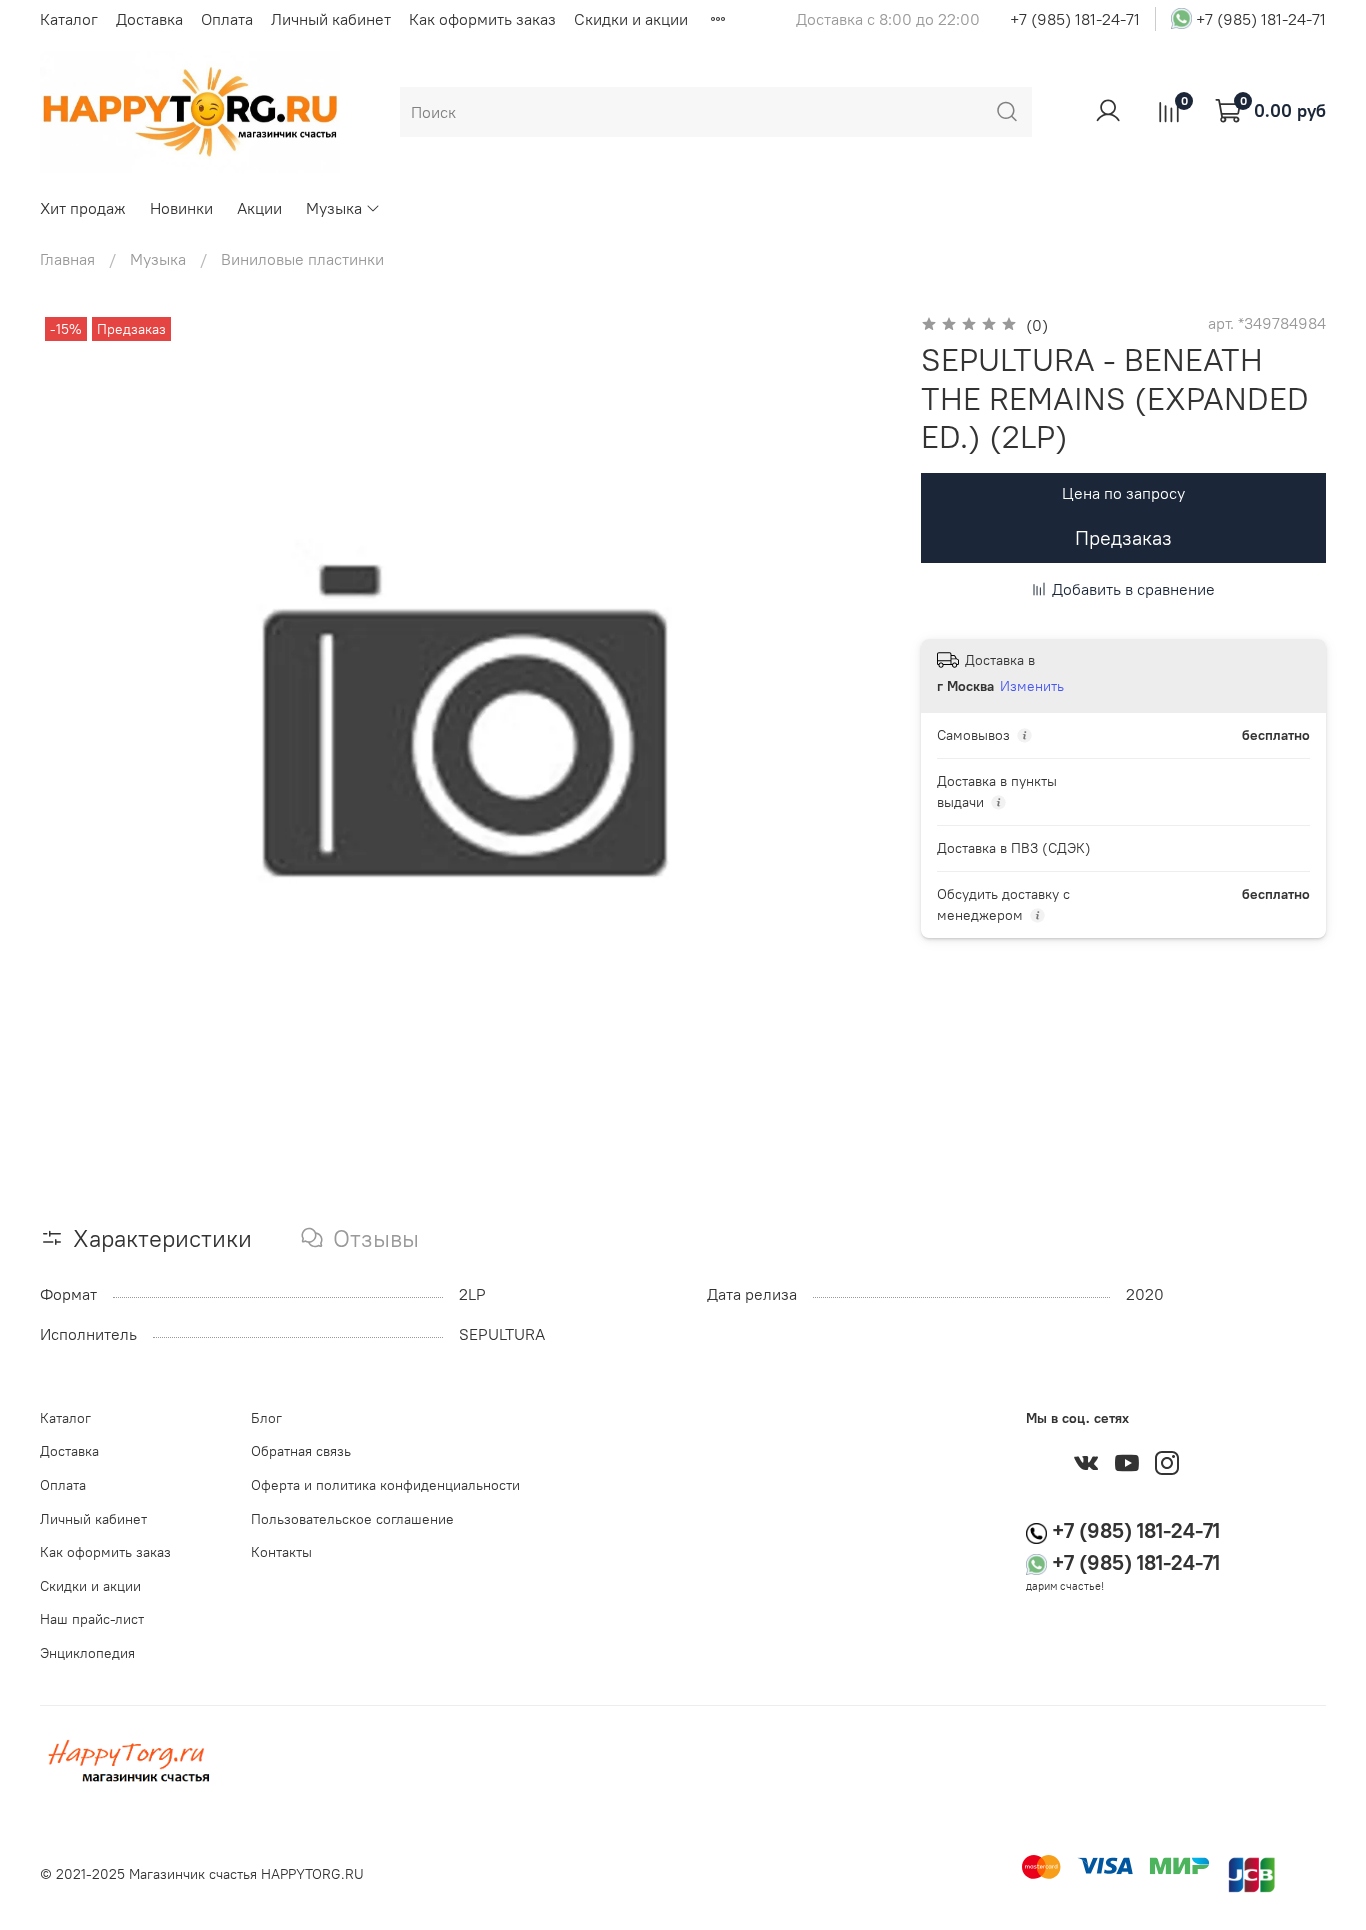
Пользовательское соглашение (352, 1519)
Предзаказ (1123, 537)
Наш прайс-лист (92, 1619)
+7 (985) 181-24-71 (1075, 19)
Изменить (1032, 686)
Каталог (69, 19)
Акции (259, 208)
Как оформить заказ (482, 19)
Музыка (334, 208)
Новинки (181, 208)
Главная (67, 259)
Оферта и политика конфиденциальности (385, 1485)
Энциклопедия (87, 1653)
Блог (266, 1418)
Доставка (149, 19)
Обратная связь (301, 1451)
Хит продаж (83, 208)
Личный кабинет (331, 19)
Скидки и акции (631, 19)
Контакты (281, 1552)
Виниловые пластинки (302, 259)
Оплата (227, 19)
